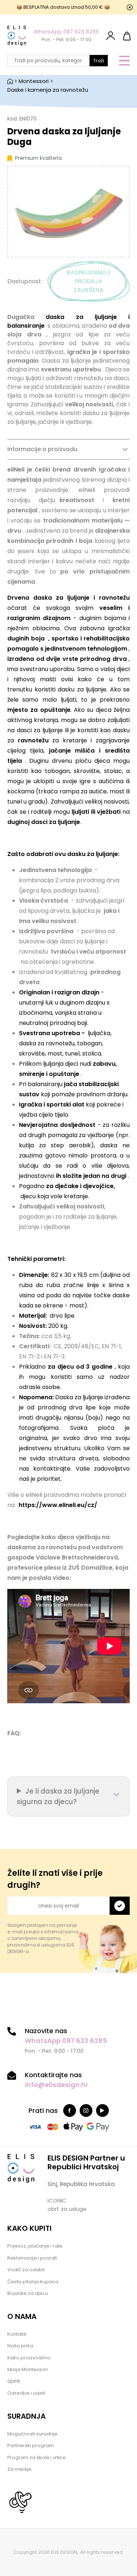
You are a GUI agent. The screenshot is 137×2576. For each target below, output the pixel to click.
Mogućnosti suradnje (32, 2434)
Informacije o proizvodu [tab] (42, 449)
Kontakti (17, 2334)
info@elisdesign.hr (56, 2085)
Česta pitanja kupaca (33, 2282)
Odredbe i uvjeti (26, 2393)
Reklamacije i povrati (32, 2258)
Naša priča (20, 2346)
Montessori (34, 81)
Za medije (19, 2469)
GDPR (14, 2381)
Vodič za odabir (26, 2270)
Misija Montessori (28, 2369)
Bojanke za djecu (28, 2293)
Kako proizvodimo (29, 2358)
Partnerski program (31, 2445)
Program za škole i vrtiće (37, 2457)
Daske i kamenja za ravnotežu (48, 90)
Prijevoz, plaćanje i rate (35, 2246)
